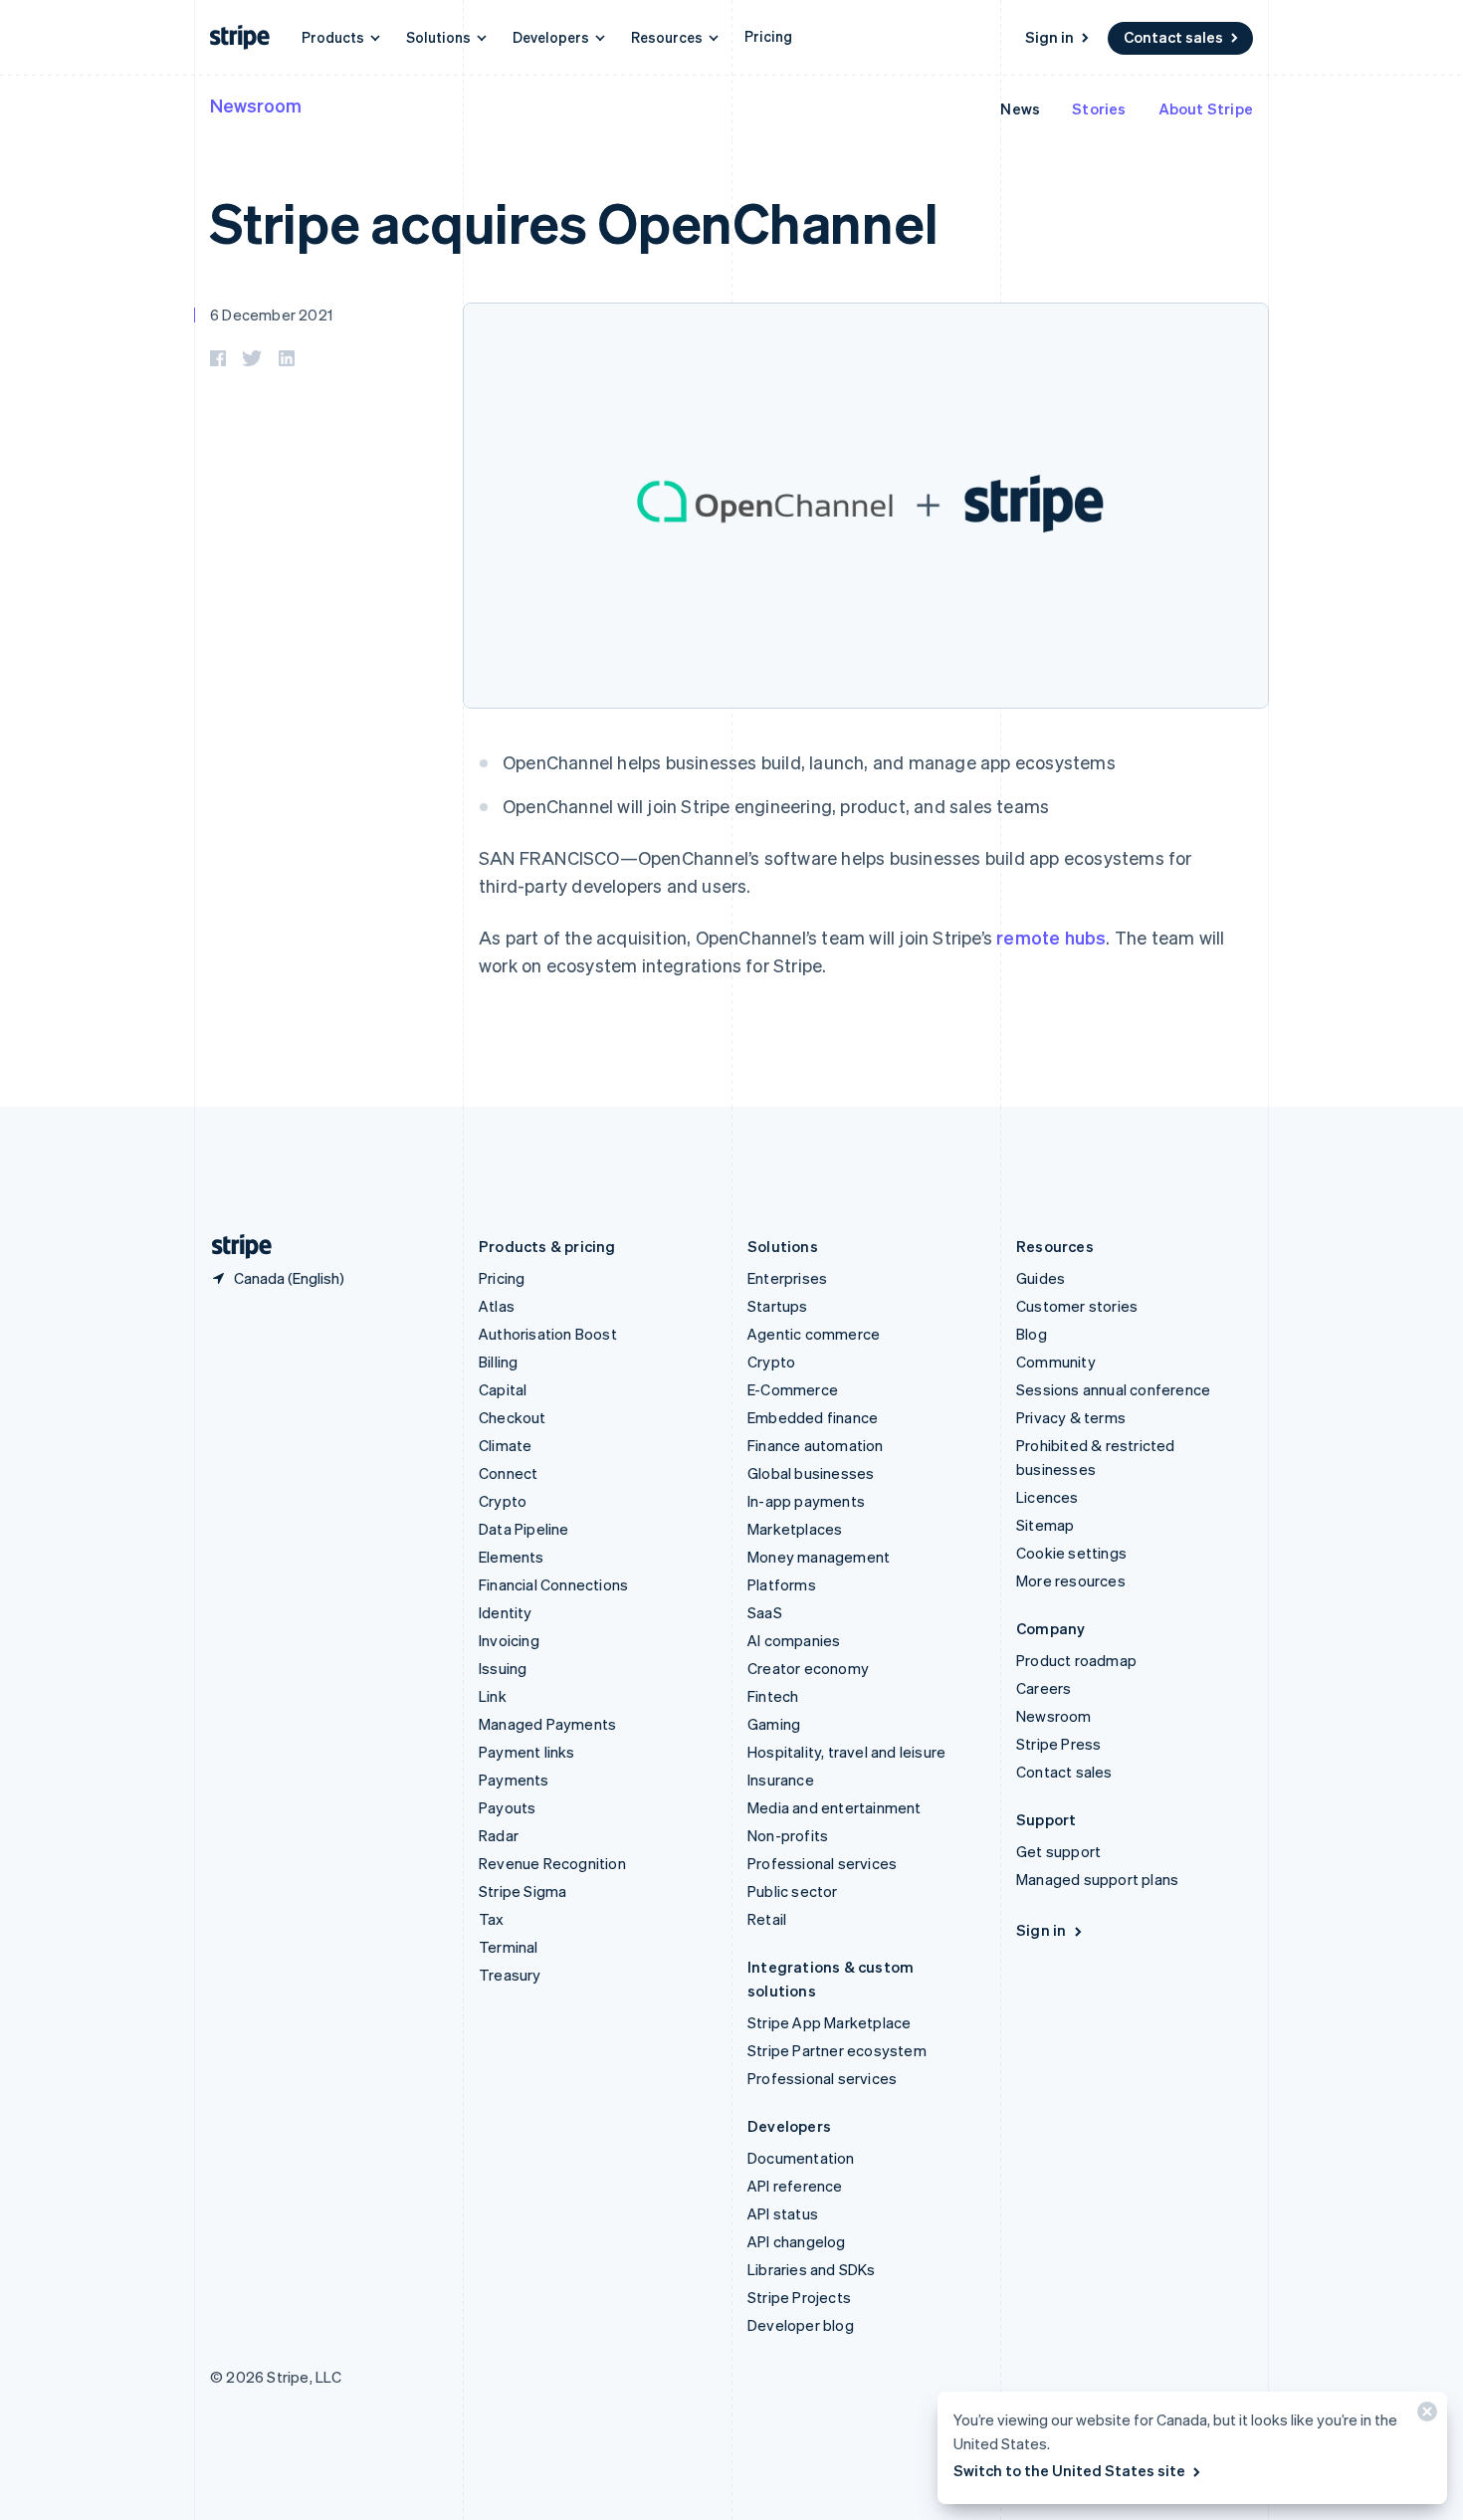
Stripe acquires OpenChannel (574, 221)
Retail (767, 1919)
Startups (778, 1306)
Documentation (801, 2158)
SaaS (765, 1612)
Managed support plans (1097, 1879)
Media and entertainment (835, 1807)
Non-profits (788, 1835)
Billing (498, 1362)
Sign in (1049, 37)
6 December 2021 (271, 315)
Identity (506, 1612)
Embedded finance (813, 1417)
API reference (795, 2186)
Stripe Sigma (522, 1891)
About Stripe (1206, 108)
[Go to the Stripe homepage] (234, 1247)
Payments (514, 1780)
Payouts (507, 1807)
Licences (1047, 1497)
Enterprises (787, 1278)
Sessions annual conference (1113, 1389)
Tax (492, 1919)
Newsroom (256, 105)
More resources (1071, 1580)
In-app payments (806, 1501)
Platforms (782, 1584)
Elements (512, 1557)
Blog (1032, 1334)
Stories (1099, 108)
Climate (505, 1445)
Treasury (510, 1975)
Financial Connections (553, 1584)
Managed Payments (547, 1724)
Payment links (527, 1752)
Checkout (513, 1417)
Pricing (768, 36)
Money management (819, 1557)
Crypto (503, 1501)
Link (493, 1696)
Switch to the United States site (1069, 2470)
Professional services (822, 1863)
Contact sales (1173, 37)
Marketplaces (795, 1529)
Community (1056, 1362)
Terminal (509, 1947)
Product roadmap (1076, 1660)
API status (783, 2213)
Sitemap (1045, 1525)
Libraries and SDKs (812, 2269)
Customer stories (1077, 1306)
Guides (1041, 1278)
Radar (499, 1835)
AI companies (794, 1640)
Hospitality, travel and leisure (846, 1752)
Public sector (793, 1891)
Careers (1044, 1688)
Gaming (774, 1724)
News (1020, 108)
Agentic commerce (814, 1334)
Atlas (497, 1306)
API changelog (797, 2241)
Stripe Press (1058, 1744)
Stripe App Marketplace (829, 2022)
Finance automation (816, 1445)
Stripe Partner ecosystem (837, 2050)
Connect (508, 1473)
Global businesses (811, 1473)
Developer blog (801, 2325)
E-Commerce (793, 1389)
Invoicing (509, 1640)
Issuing (503, 1668)
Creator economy (808, 1668)
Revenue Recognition (552, 1863)
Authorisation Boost (548, 1334)
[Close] (1424, 2416)
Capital (503, 1389)
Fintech (773, 1696)
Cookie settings (1071, 1553)
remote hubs (1051, 937)
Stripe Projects (799, 2297)
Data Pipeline (524, 1529)
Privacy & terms (1071, 1417)
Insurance (781, 1780)
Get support (1058, 1851)
